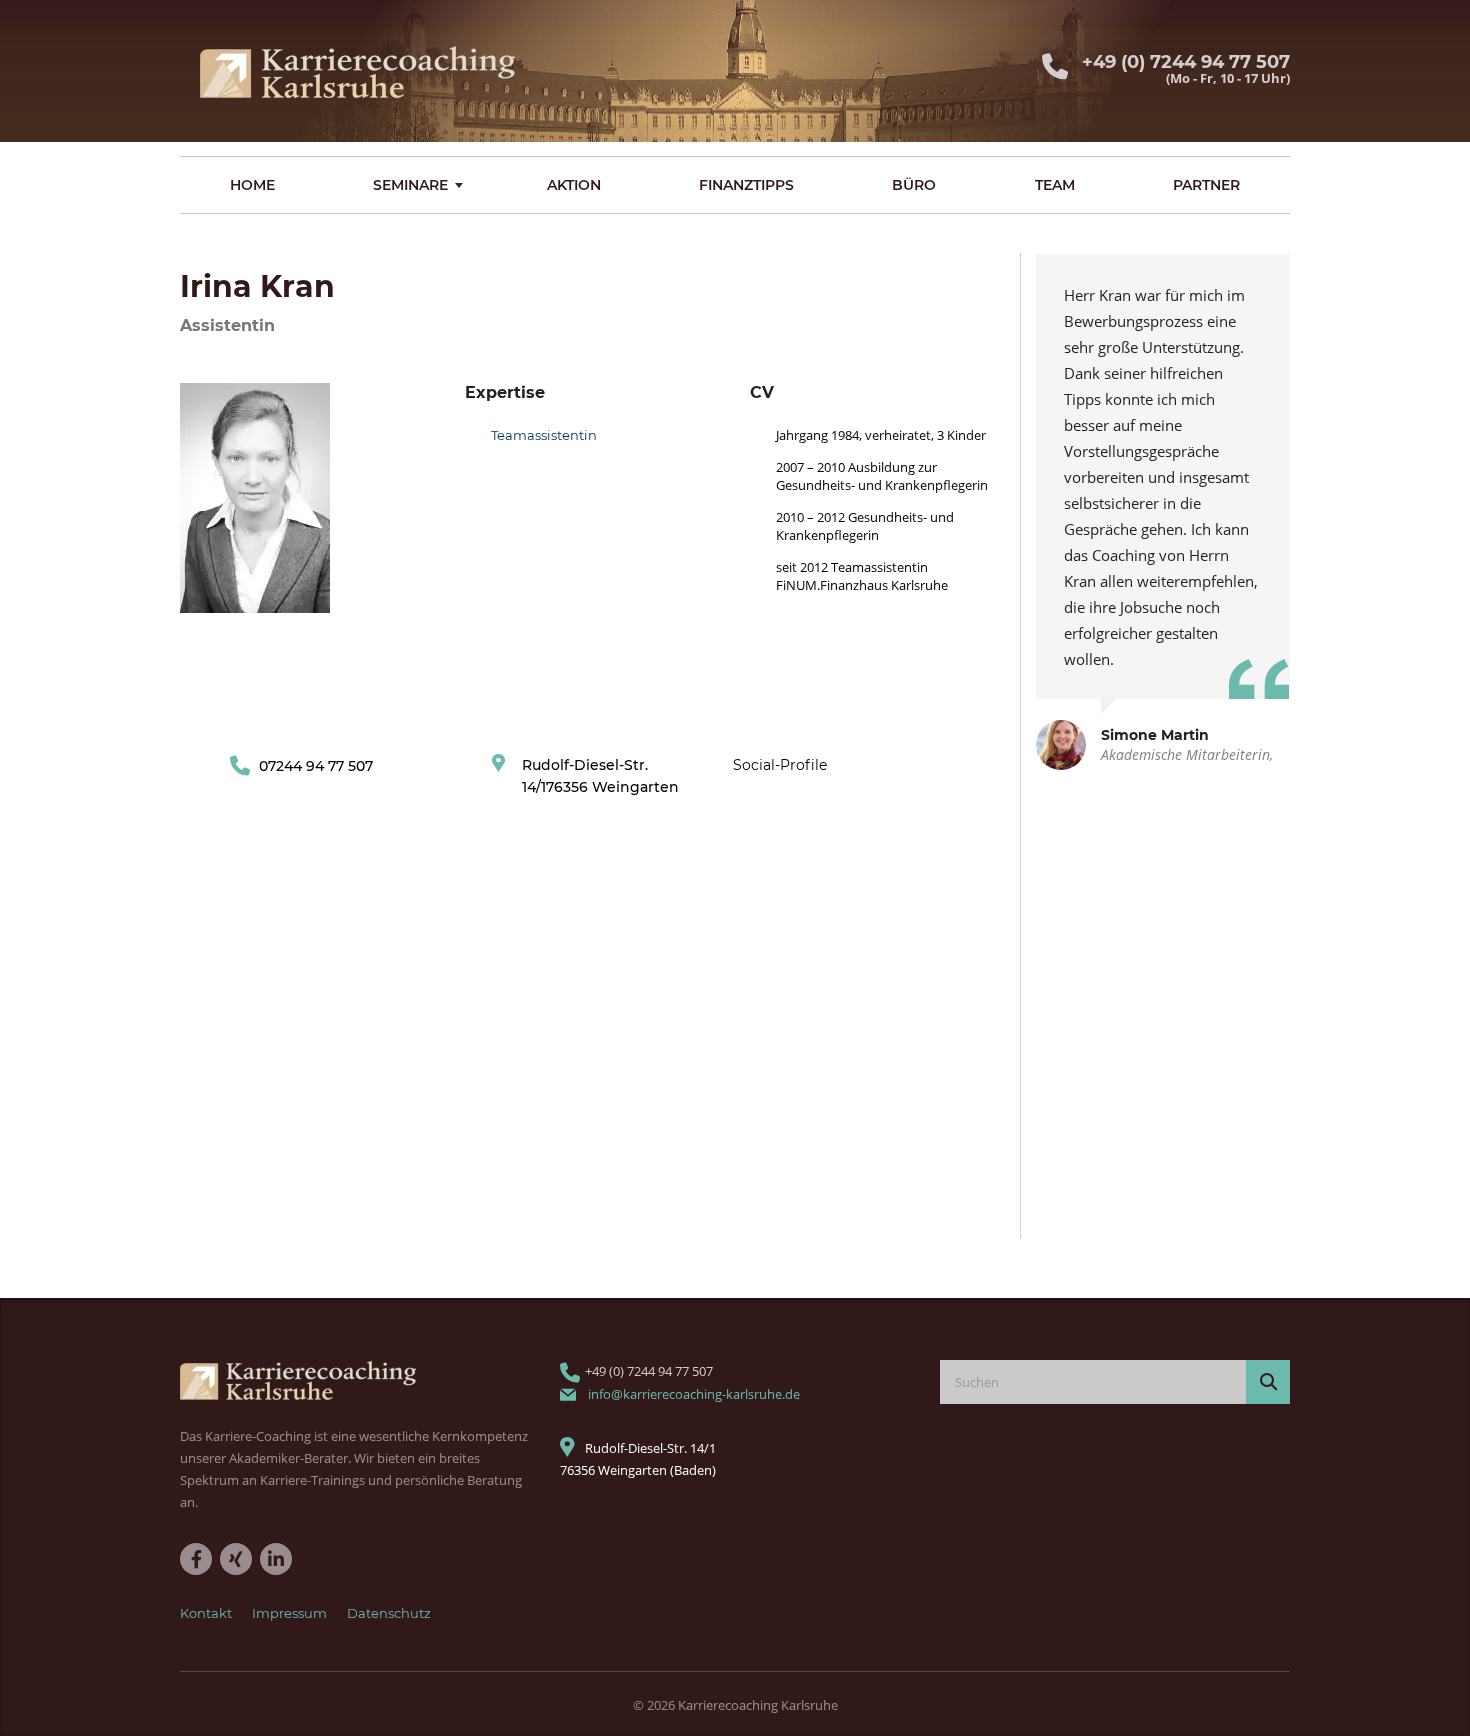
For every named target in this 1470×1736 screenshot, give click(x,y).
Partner (1206, 185)
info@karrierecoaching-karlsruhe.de (694, 1394)
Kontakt (206, 1613)
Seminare (410, 185)
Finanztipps (746, 185)
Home (252, 185)
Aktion (574, 185)
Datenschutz (389, 1613)
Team (1055, 185)
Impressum (289, 1613)
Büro (914, 185)
